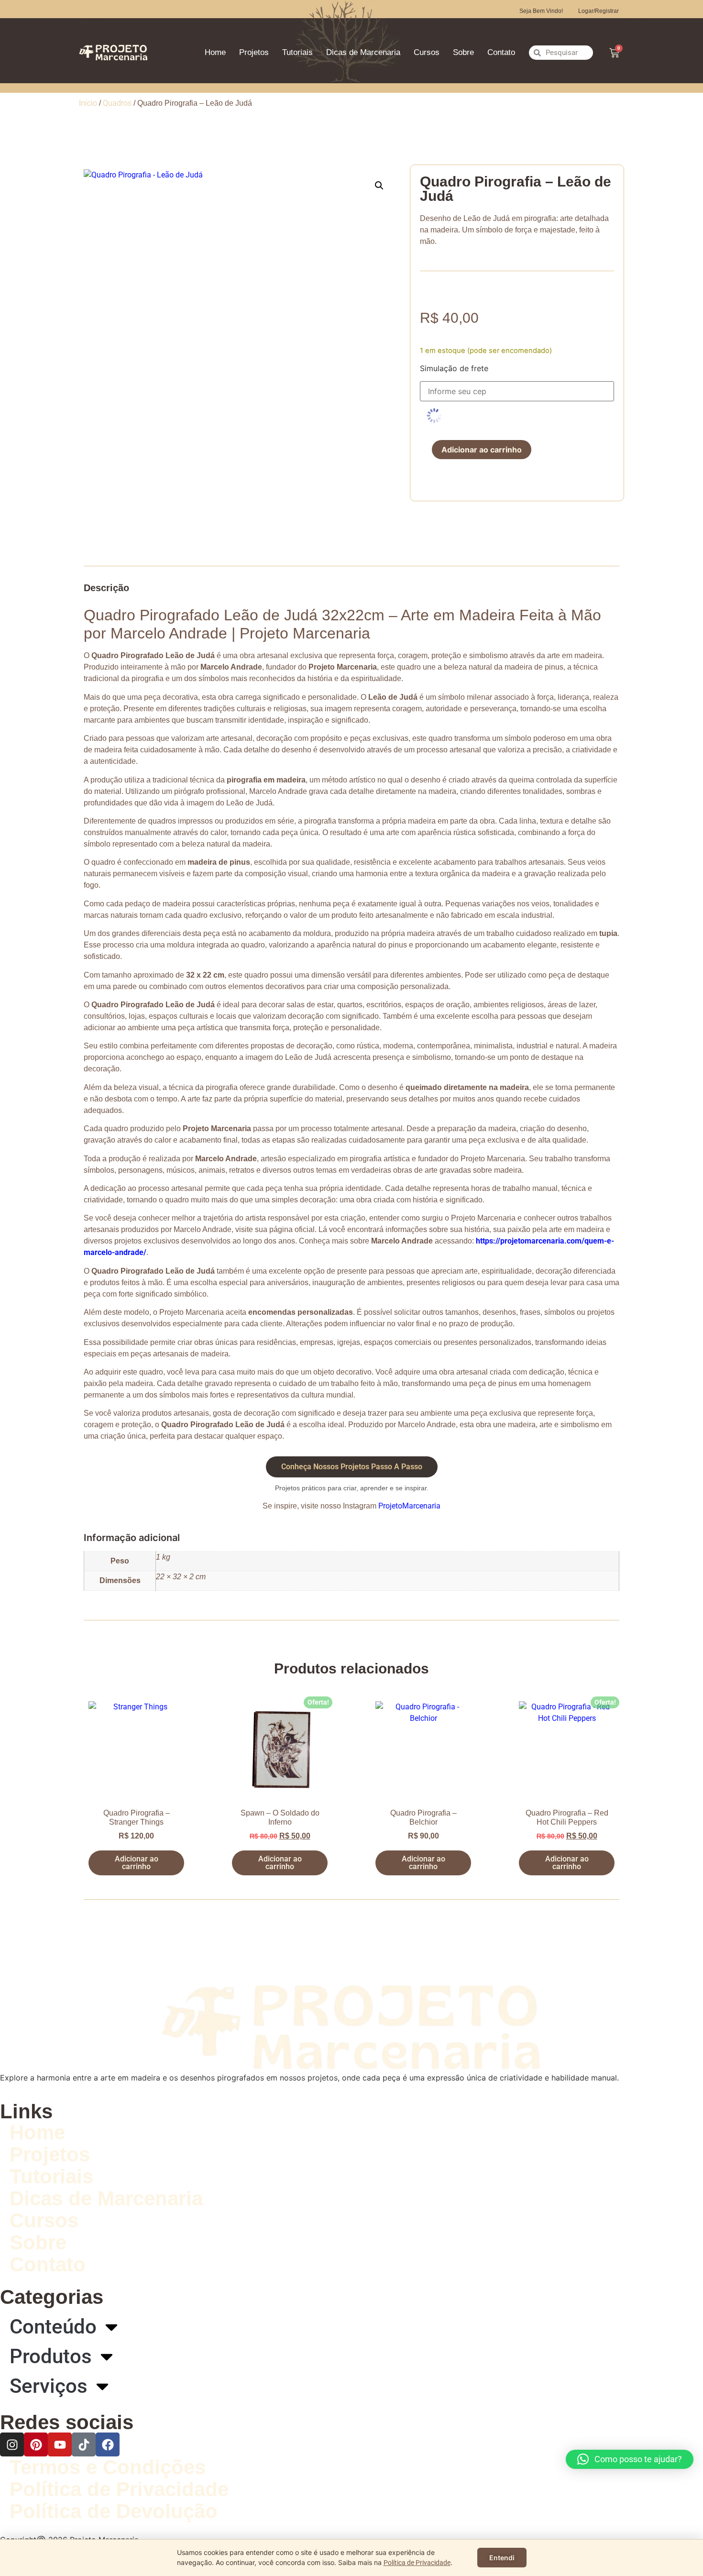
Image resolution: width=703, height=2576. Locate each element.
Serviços (49, 2386)
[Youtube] (60, 2444)
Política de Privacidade (119, 2489)
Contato (501, 52)
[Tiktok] (84, 2444)
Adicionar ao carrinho (482, 450)
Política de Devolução (114, 2511)
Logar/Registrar (599, 11)
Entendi (502, 2558)
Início (88, 103)
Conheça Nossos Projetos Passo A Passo (352, 1467)
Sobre (463, 52)
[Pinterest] (36, 2444)
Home (215, 52)
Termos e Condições (108, 2467)
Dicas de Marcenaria (363, 52)
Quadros (117, 103)
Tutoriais (297, 52)
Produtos (51, 2356)
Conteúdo (53, 2327)
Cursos (427, 52)
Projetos (254, 52)
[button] (379, 186)
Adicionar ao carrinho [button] (137, 1863)
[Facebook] (108, 2444)
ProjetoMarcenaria (409, 1506)
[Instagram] (12, 2444)
